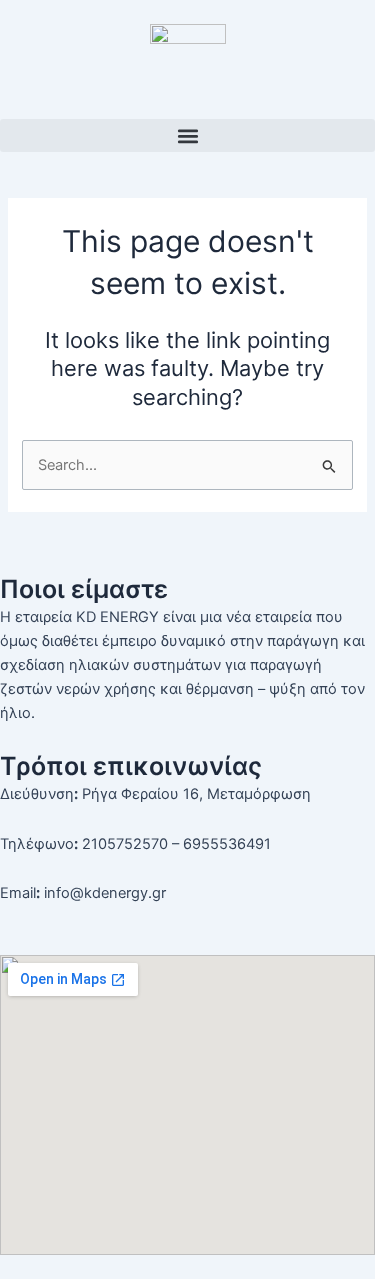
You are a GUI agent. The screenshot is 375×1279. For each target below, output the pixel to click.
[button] (187, 135)
